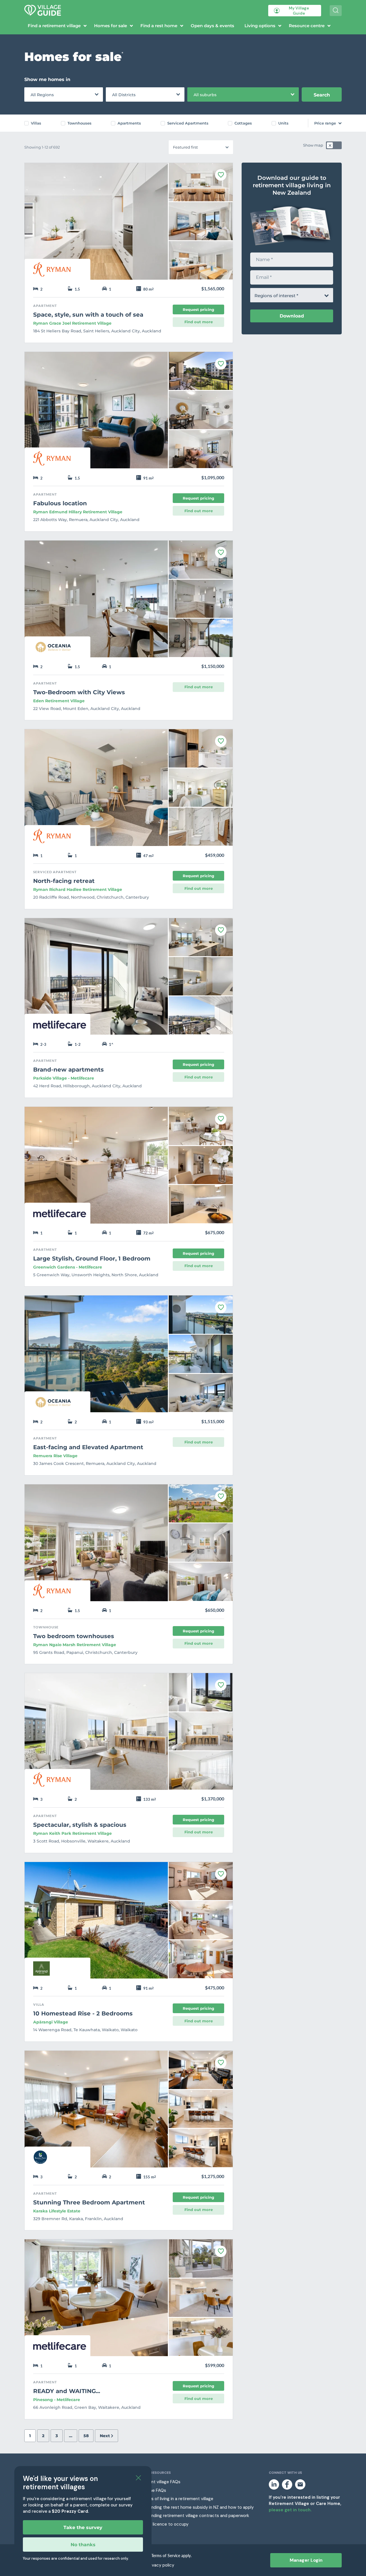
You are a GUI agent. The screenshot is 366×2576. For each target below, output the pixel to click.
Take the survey (83, 2527)
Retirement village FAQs (157, 2482)
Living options (260, 26)
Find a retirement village (54, 26)
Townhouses (79, 123)
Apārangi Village (51, 2022)
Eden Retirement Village (59, 701)
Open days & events (212, 26)
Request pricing (198, 309)
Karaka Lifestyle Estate (57, 2211)
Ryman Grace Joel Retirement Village (72, 323)
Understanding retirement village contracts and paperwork (191, 2516)
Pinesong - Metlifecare (57, 2400)
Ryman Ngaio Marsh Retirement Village (75, 1645)
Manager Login (306, 2560)
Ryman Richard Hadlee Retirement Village (78, 889)
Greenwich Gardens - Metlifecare (68, 1267)
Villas (36, 123)
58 (86, 2436)
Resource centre (307, 26)
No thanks (83, 2545)
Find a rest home (159, 26)
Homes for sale (111, 26)
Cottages (243, 123)
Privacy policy (161, 2565)
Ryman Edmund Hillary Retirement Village (78, 512)
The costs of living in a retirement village (173, 2499)
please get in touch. (290, 2510)
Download (292, 316)
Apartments (129, 123)
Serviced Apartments (188, 123)
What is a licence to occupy (161, 2524)
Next (105, 2436)
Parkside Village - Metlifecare (64, 1078)
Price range (325, 123)
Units (283, 123)
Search (322, 95)
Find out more (199, 322)
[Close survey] (138, 2478)
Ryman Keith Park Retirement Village (72, 1833)
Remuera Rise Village (55, 1456)
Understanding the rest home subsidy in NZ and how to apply (193, 2507)
